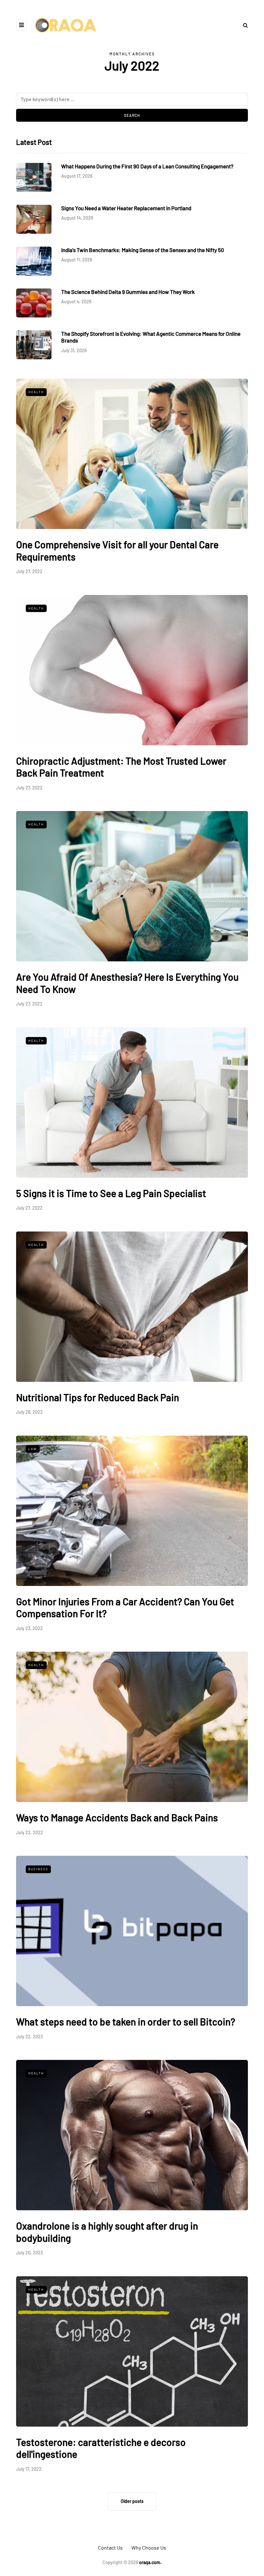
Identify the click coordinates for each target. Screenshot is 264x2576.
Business (38, 1869)
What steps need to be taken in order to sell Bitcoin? (126, 2022)
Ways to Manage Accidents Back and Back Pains (117, 1817)
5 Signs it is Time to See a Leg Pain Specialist (111, 1193)
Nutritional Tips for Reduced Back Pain (98, 1397)
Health (36, 392)
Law (33, 1449)
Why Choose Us (149, 2548)
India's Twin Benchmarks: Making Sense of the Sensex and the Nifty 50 (143, 250)
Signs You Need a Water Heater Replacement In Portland (126, 208)
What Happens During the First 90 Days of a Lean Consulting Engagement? (147, 166)
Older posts (132, 2501)
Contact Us (110, 2548)
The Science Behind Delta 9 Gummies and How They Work (128, 292)
